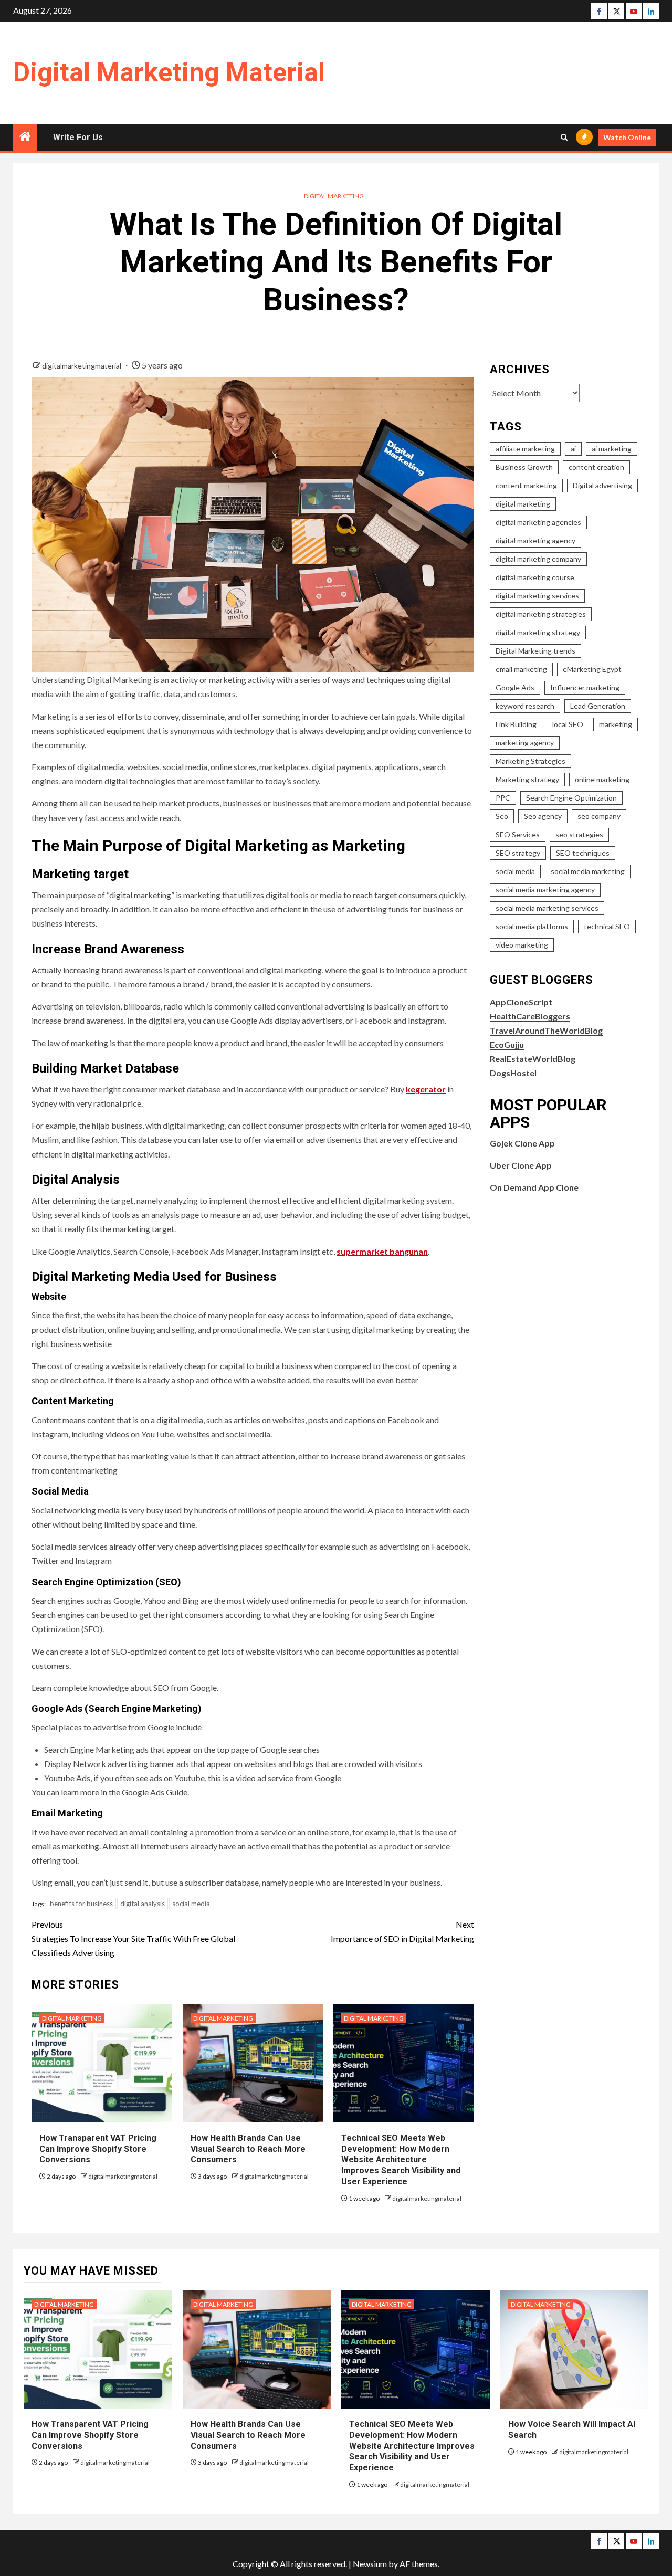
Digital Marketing (334, 196)
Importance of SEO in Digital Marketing (402, 1931)
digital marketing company (538, 559)
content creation (596, 467)
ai (573, 449)
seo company (599, 816)
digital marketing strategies (541, 614)
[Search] (564, 137)
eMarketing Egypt (592, 669)
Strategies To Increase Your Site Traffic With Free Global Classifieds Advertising (133, 1938)
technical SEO (607, 926)
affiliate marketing (525, 449)
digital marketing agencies (538, 522)
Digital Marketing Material (169, 72)
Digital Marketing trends (535, 651)
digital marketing (523, 504)
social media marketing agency (545, 890)
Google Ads (515, 687)
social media (191, 1904)
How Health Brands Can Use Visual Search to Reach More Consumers (248, 2149)
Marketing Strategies (531, 761)
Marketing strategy (527, 779)
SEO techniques (583, 853)
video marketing (522, 945)
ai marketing (612, 449)
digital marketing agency (535, 540)
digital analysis (143, 1904)
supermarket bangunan (382, 1251)
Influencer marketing (585, 687)
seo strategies (579, 834)
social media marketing (588, 871)
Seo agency (543, 816)
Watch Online (627, 137)
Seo (502, 816)
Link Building (516, 724)
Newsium (370, 2564)
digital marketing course (535, 577)
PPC (503, 798)
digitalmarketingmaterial (82, 366)
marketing (616, 724)
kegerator (426, 1089)
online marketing (602, 779)
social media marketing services (547, 908)
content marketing (526, 485)
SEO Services (518, 834)
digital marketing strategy (538, 632)
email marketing (521, 669)
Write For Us (78, 137)
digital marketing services (537, 596)
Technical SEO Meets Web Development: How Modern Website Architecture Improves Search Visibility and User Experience (401, 2160)
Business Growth (524, 467)
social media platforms (532, 926)
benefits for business (81, 1904)
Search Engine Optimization (571, 798)
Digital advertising (602, 485)
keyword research (525, 706)
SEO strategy (518, 853)
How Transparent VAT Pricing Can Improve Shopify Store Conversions (98, 2149)
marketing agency (525, 743)
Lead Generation (598, 706)
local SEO (568, 724)
